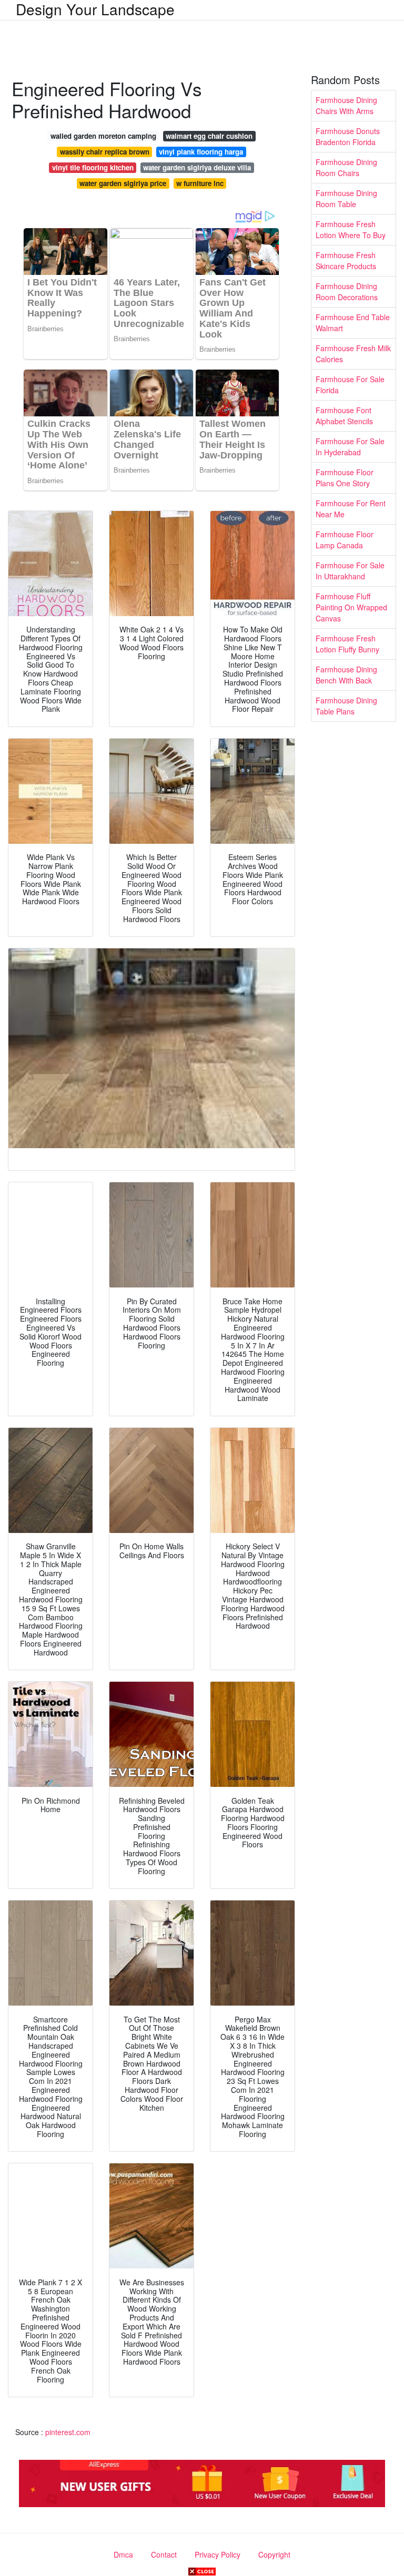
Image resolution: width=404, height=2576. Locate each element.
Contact (164, 2554)
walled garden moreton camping (103, 136)
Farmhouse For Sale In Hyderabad (350, 447)
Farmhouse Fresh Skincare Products (346, 260)
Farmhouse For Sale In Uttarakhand (350, 571)
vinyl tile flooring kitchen (93, 167)
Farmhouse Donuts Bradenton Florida (348, 136)
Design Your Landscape (95, 9)
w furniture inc (200, 183)
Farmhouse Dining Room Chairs (346, 167)
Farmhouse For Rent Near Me (351, 509)
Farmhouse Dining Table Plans (346, 706)
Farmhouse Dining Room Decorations (347, 292)
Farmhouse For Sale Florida (350, 385)
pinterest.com (68, 2432)
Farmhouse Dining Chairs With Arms (346, 105)
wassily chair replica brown (105, 152)
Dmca (123, 2554)
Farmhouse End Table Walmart (353, 323)
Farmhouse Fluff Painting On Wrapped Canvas (351, 607)
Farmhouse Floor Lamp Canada (345, 540)
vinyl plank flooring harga (201, 152)
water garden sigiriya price (123, 183)
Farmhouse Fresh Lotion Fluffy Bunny (347, 644)
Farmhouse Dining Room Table (346, 198)
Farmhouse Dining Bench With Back (346, 675)
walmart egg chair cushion (209, 136)
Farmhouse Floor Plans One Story (345, 478)
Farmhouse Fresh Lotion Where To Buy (351, 229)
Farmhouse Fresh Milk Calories (353, 354)
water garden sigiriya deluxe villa (197, 167)
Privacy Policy (218, 2554)
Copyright (274, 2554)
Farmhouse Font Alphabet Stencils (344, 416)
